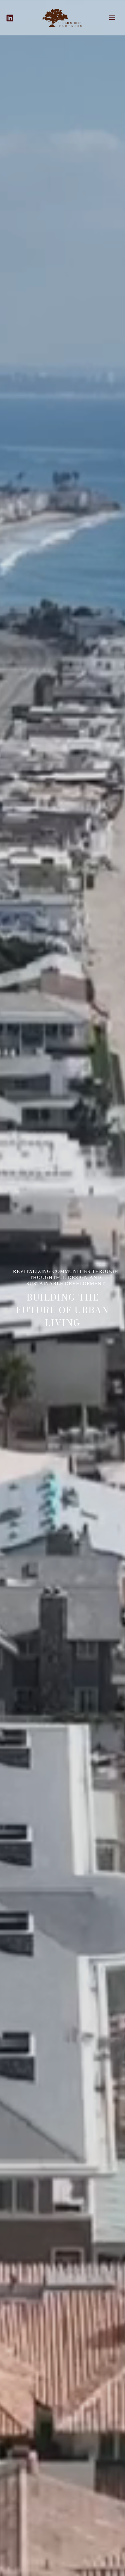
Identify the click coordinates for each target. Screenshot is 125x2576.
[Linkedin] (10, 18)
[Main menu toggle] (112, 18)
